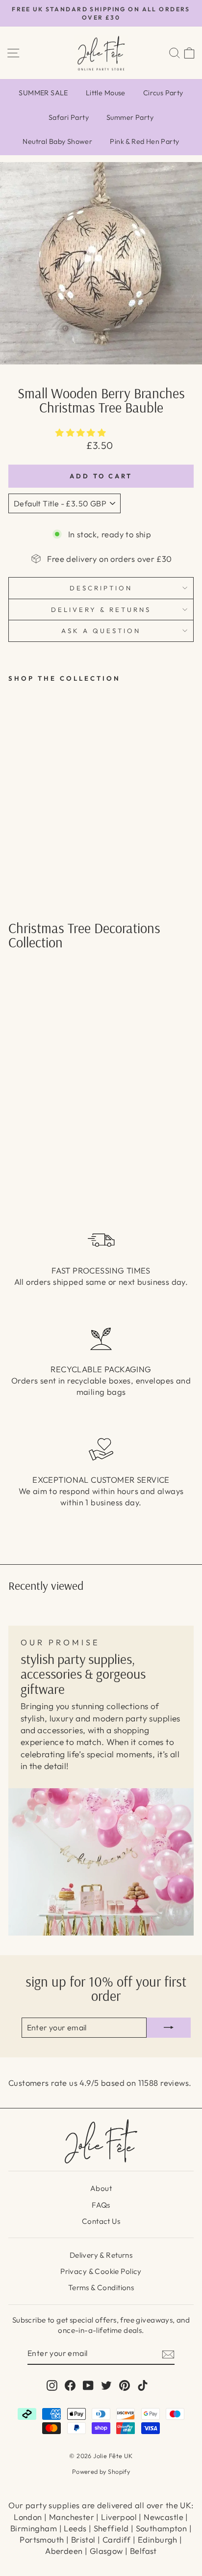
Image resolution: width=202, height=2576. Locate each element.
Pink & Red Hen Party (144, 141)
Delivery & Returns (101, 2255)
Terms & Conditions (101, 2287)
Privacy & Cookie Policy (101, 2271)
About (101, 2188)
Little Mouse (106, 93)
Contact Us (101, 2221)
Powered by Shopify (101, 2471)
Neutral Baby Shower (57, 141)
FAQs (101, 2205)
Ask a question (101, 631)
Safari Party (69, 117)
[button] (82, 432)
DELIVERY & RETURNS (101, 609)
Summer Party (130, 117)
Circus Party (163, 93)
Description (101, 588)
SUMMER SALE (43, 93)
